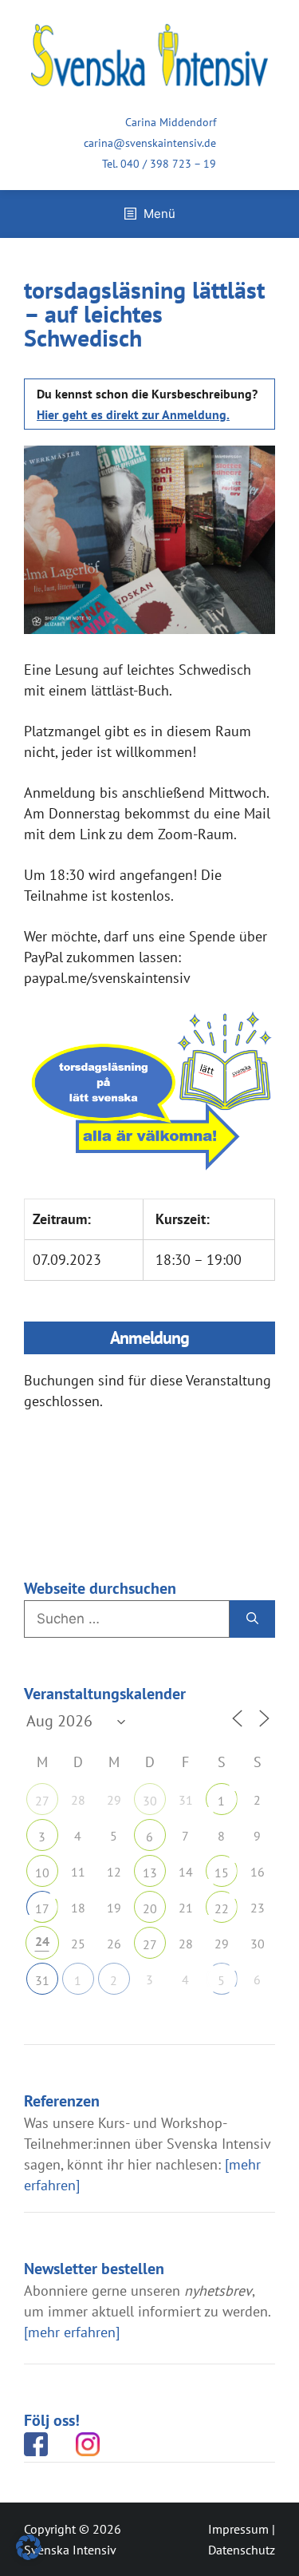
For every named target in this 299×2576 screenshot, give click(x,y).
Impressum (238, 2529)
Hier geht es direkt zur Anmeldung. (133, 414)
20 (150, 1908)
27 (42, 1801)
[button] (29, 2547)
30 (150, 1801)
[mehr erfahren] (72, 2332)
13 (150, 1873)
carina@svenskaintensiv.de (150, 143)
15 (222, 1873)
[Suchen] (252, 1619)
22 (222, 1908)
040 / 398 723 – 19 (168, 164)
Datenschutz (242, 2550)
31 (42, 1980)
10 (42, 1873)
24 (42, 1941)
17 (42, 1908)
